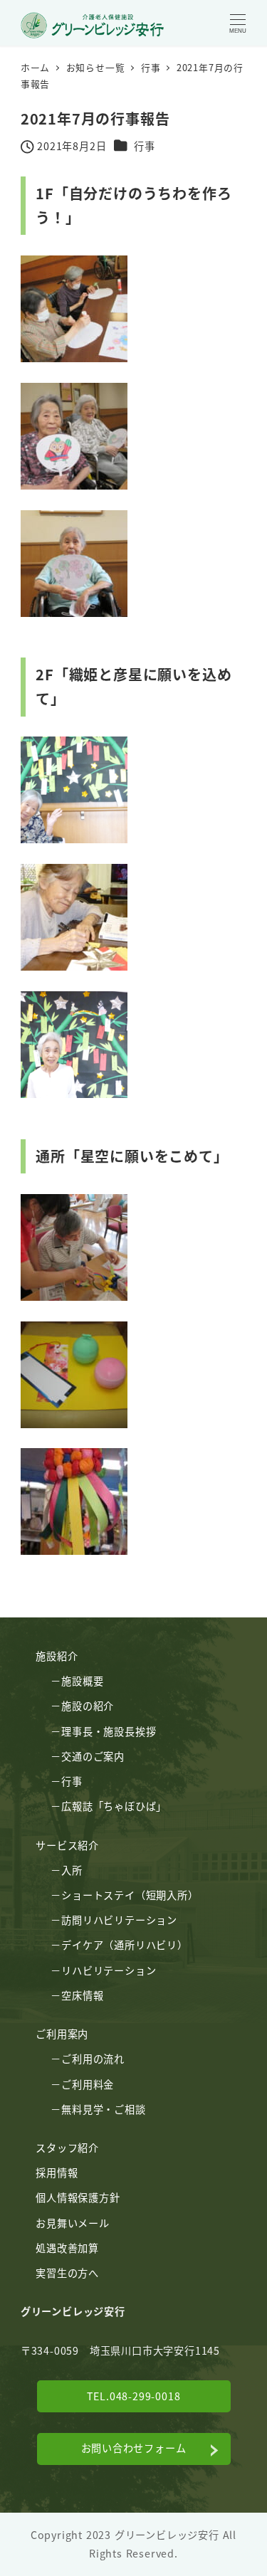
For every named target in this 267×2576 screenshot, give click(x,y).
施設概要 (82, 1681)
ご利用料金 (88, 2084)
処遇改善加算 (67, 2248)
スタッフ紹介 (67, 2148)
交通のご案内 (93, 1756)
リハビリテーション (109, 1970)
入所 (72, 1870)
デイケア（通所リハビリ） (125, 1945)
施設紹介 (57, 1656)
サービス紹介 (67, 1845)
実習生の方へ (67, 2273)
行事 (145, 146)
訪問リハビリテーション (119, 1920)
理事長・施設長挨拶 (109, 1731)
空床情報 (82, 1995)
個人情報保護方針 (78, 2197)
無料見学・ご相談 (103, 2109)
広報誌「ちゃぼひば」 (114, 1806)
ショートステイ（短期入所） (130, 1895)
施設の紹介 (88, 1706)
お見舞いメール (73, 2223)
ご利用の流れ (93, 2059)
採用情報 (57, 2173)
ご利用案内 (62, 2034)
